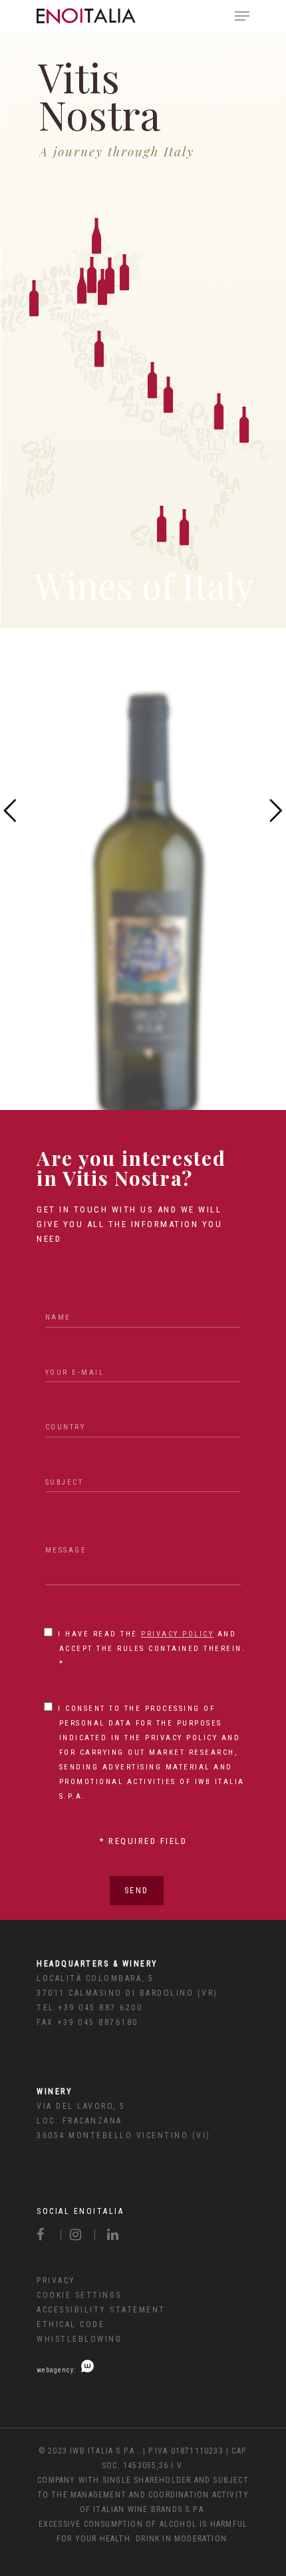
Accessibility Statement (101, 2310)
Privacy (56, 2281)
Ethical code (71, 2324)
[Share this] (49, 2235)
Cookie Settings (79, 2295)
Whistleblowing (79, 2339)
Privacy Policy (177, 1634)
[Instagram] (78, 2235)
